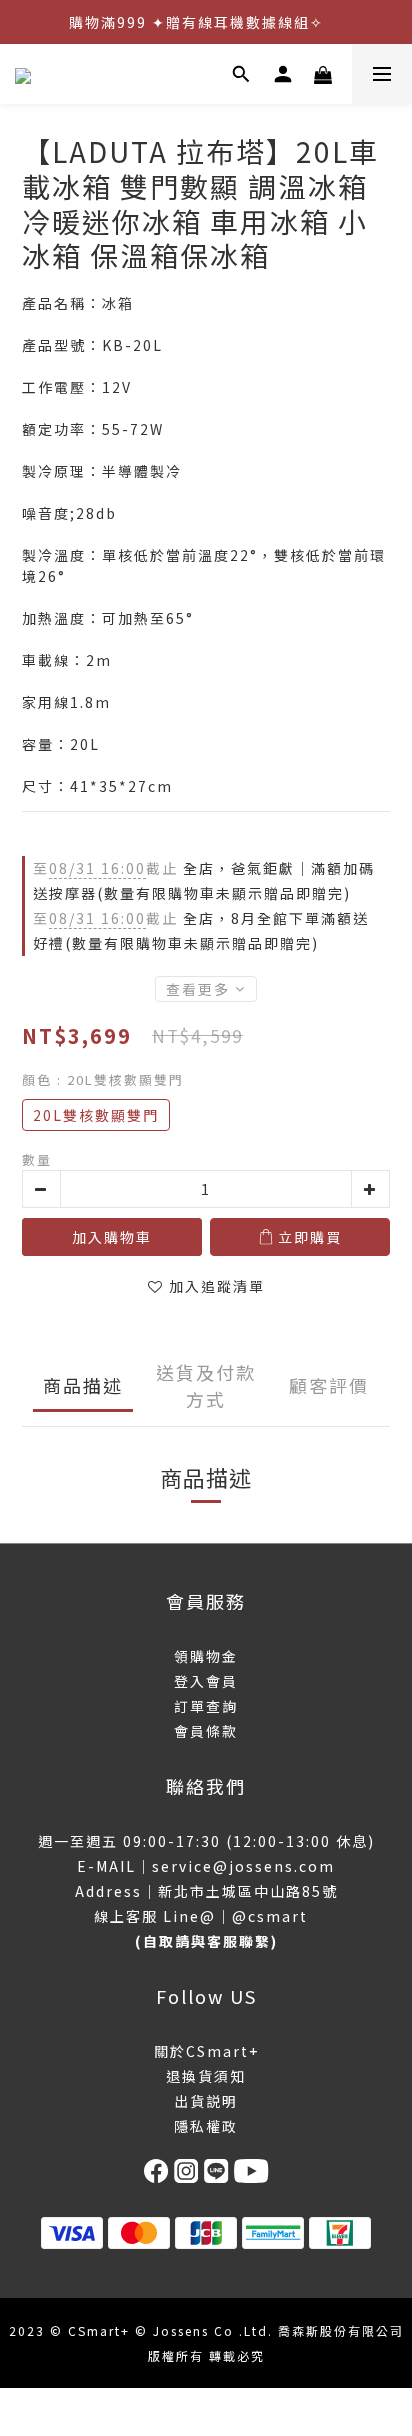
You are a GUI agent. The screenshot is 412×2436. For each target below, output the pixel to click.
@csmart (270, 1916)
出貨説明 (206, 2101)
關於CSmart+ (206, 2051)
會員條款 (206, 1731)
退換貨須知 (206, 2076)
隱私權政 (206, 2126)
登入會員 (206, 1681)
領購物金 (206, 1656)
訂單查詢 (206, 1706)
